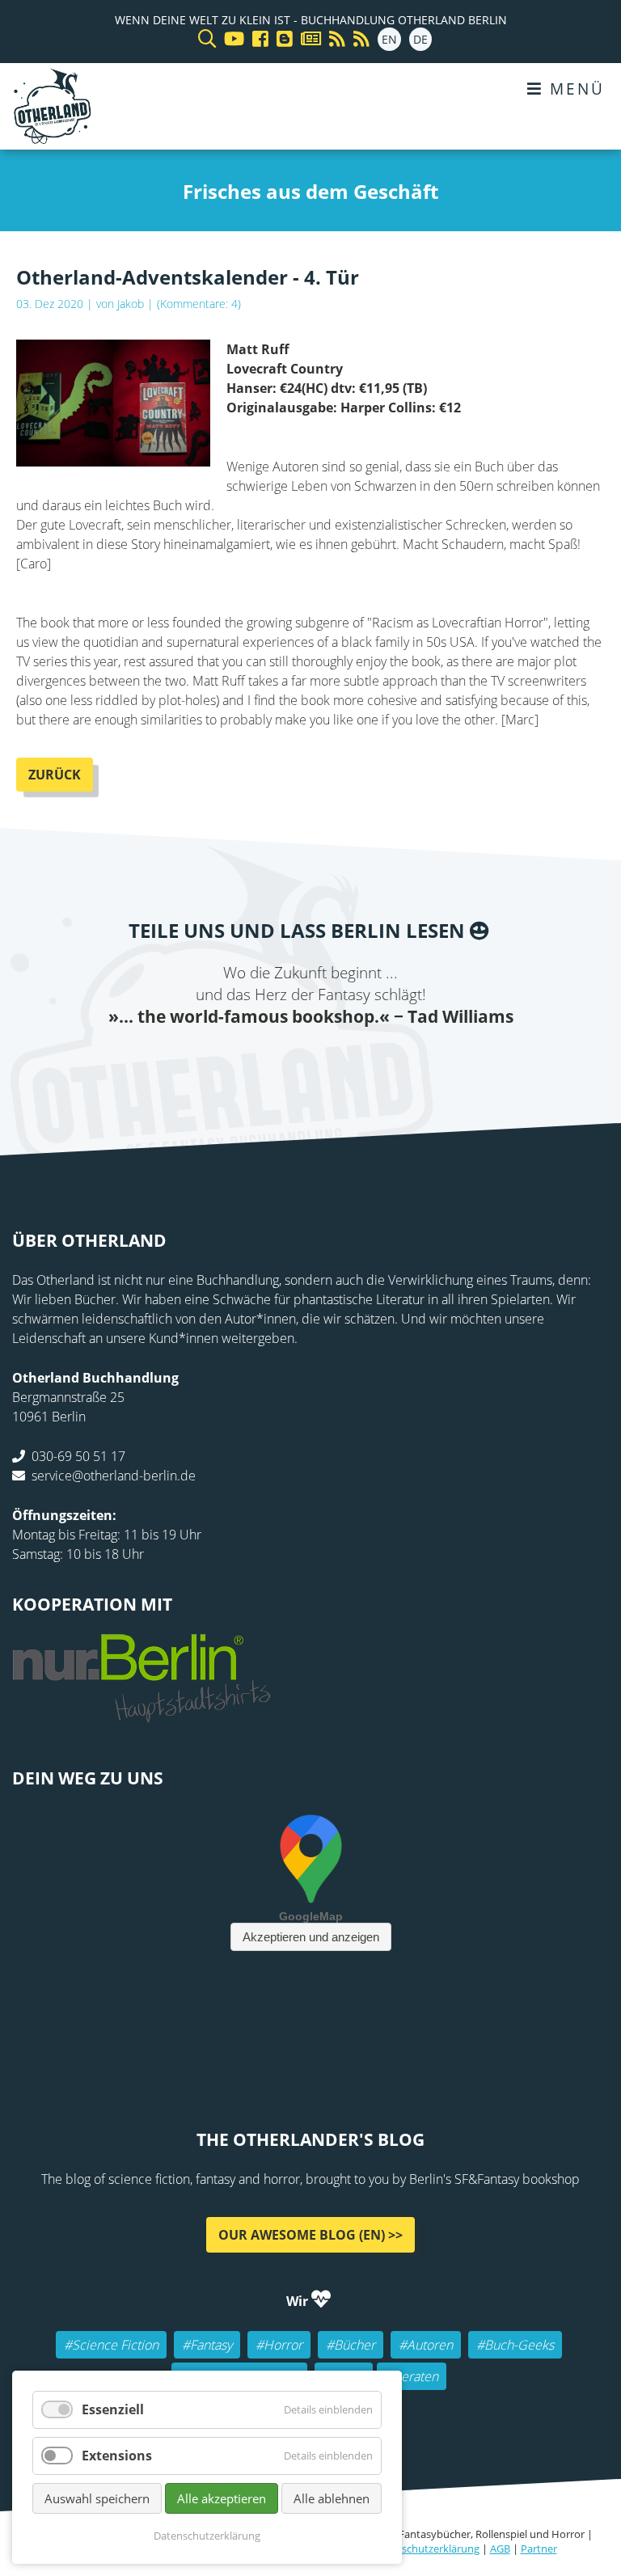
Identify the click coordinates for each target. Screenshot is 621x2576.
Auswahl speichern (97, 2498)
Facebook (213, 1062)
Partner (539, 2549)
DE (420, 39)
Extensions (117, 2456)
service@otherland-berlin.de (114, 1475)
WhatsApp (343, 1062)
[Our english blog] (281, 39)
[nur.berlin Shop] (142, 1712)
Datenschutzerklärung (426, 2549)
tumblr (375, 1062)
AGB (500, 2549)
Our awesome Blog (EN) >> (310, 2234)
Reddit (310, 1062)
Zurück (55, 775)
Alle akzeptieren (222, 2498)
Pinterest (408, 1062)
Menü (574, 89)
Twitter (246, 1062)
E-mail (278, 1062)
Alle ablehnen (332, 2498)
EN (389, 39)
